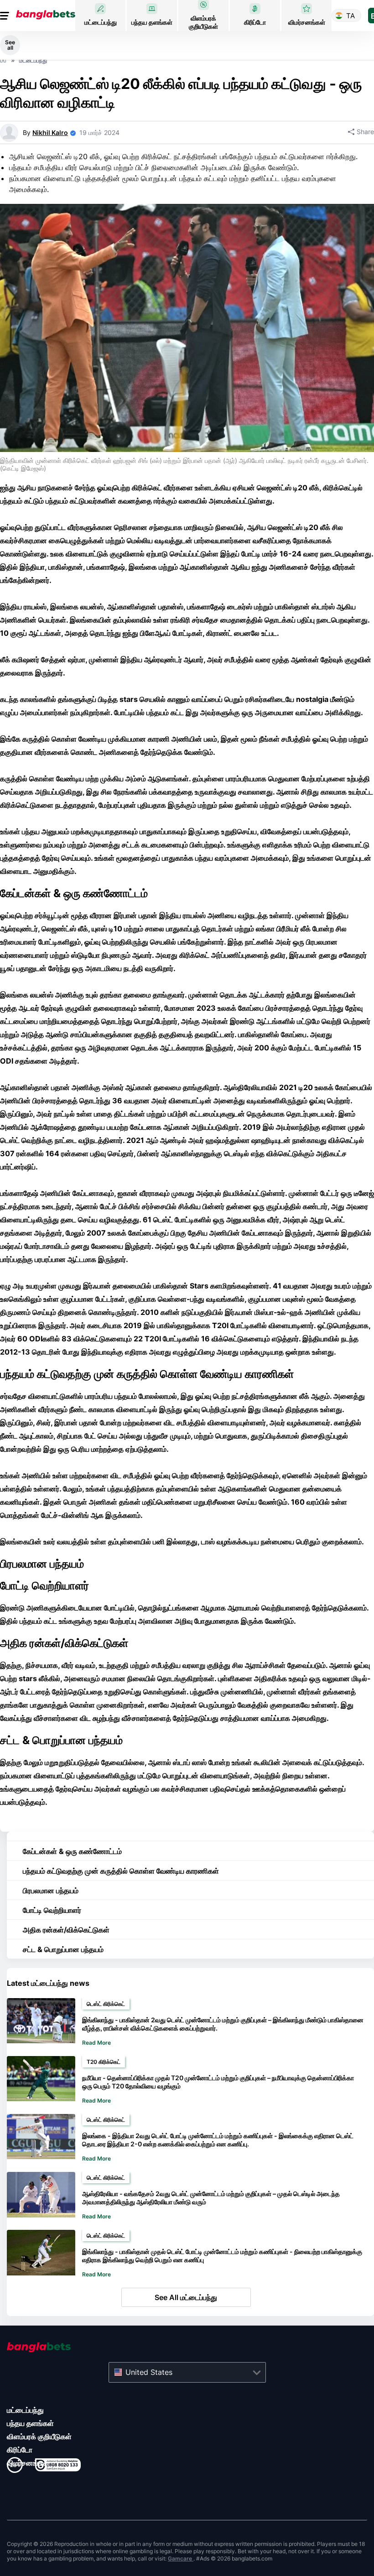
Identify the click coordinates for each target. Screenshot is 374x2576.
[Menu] (6, 16)
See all (10, 45)
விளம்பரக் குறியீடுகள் (39, 2436)
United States (149, 2372)
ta (351, 16)
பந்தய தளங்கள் (30, 2423)
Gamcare (181, 2558)
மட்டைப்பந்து (25, 2410)
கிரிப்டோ (20, 2450)
